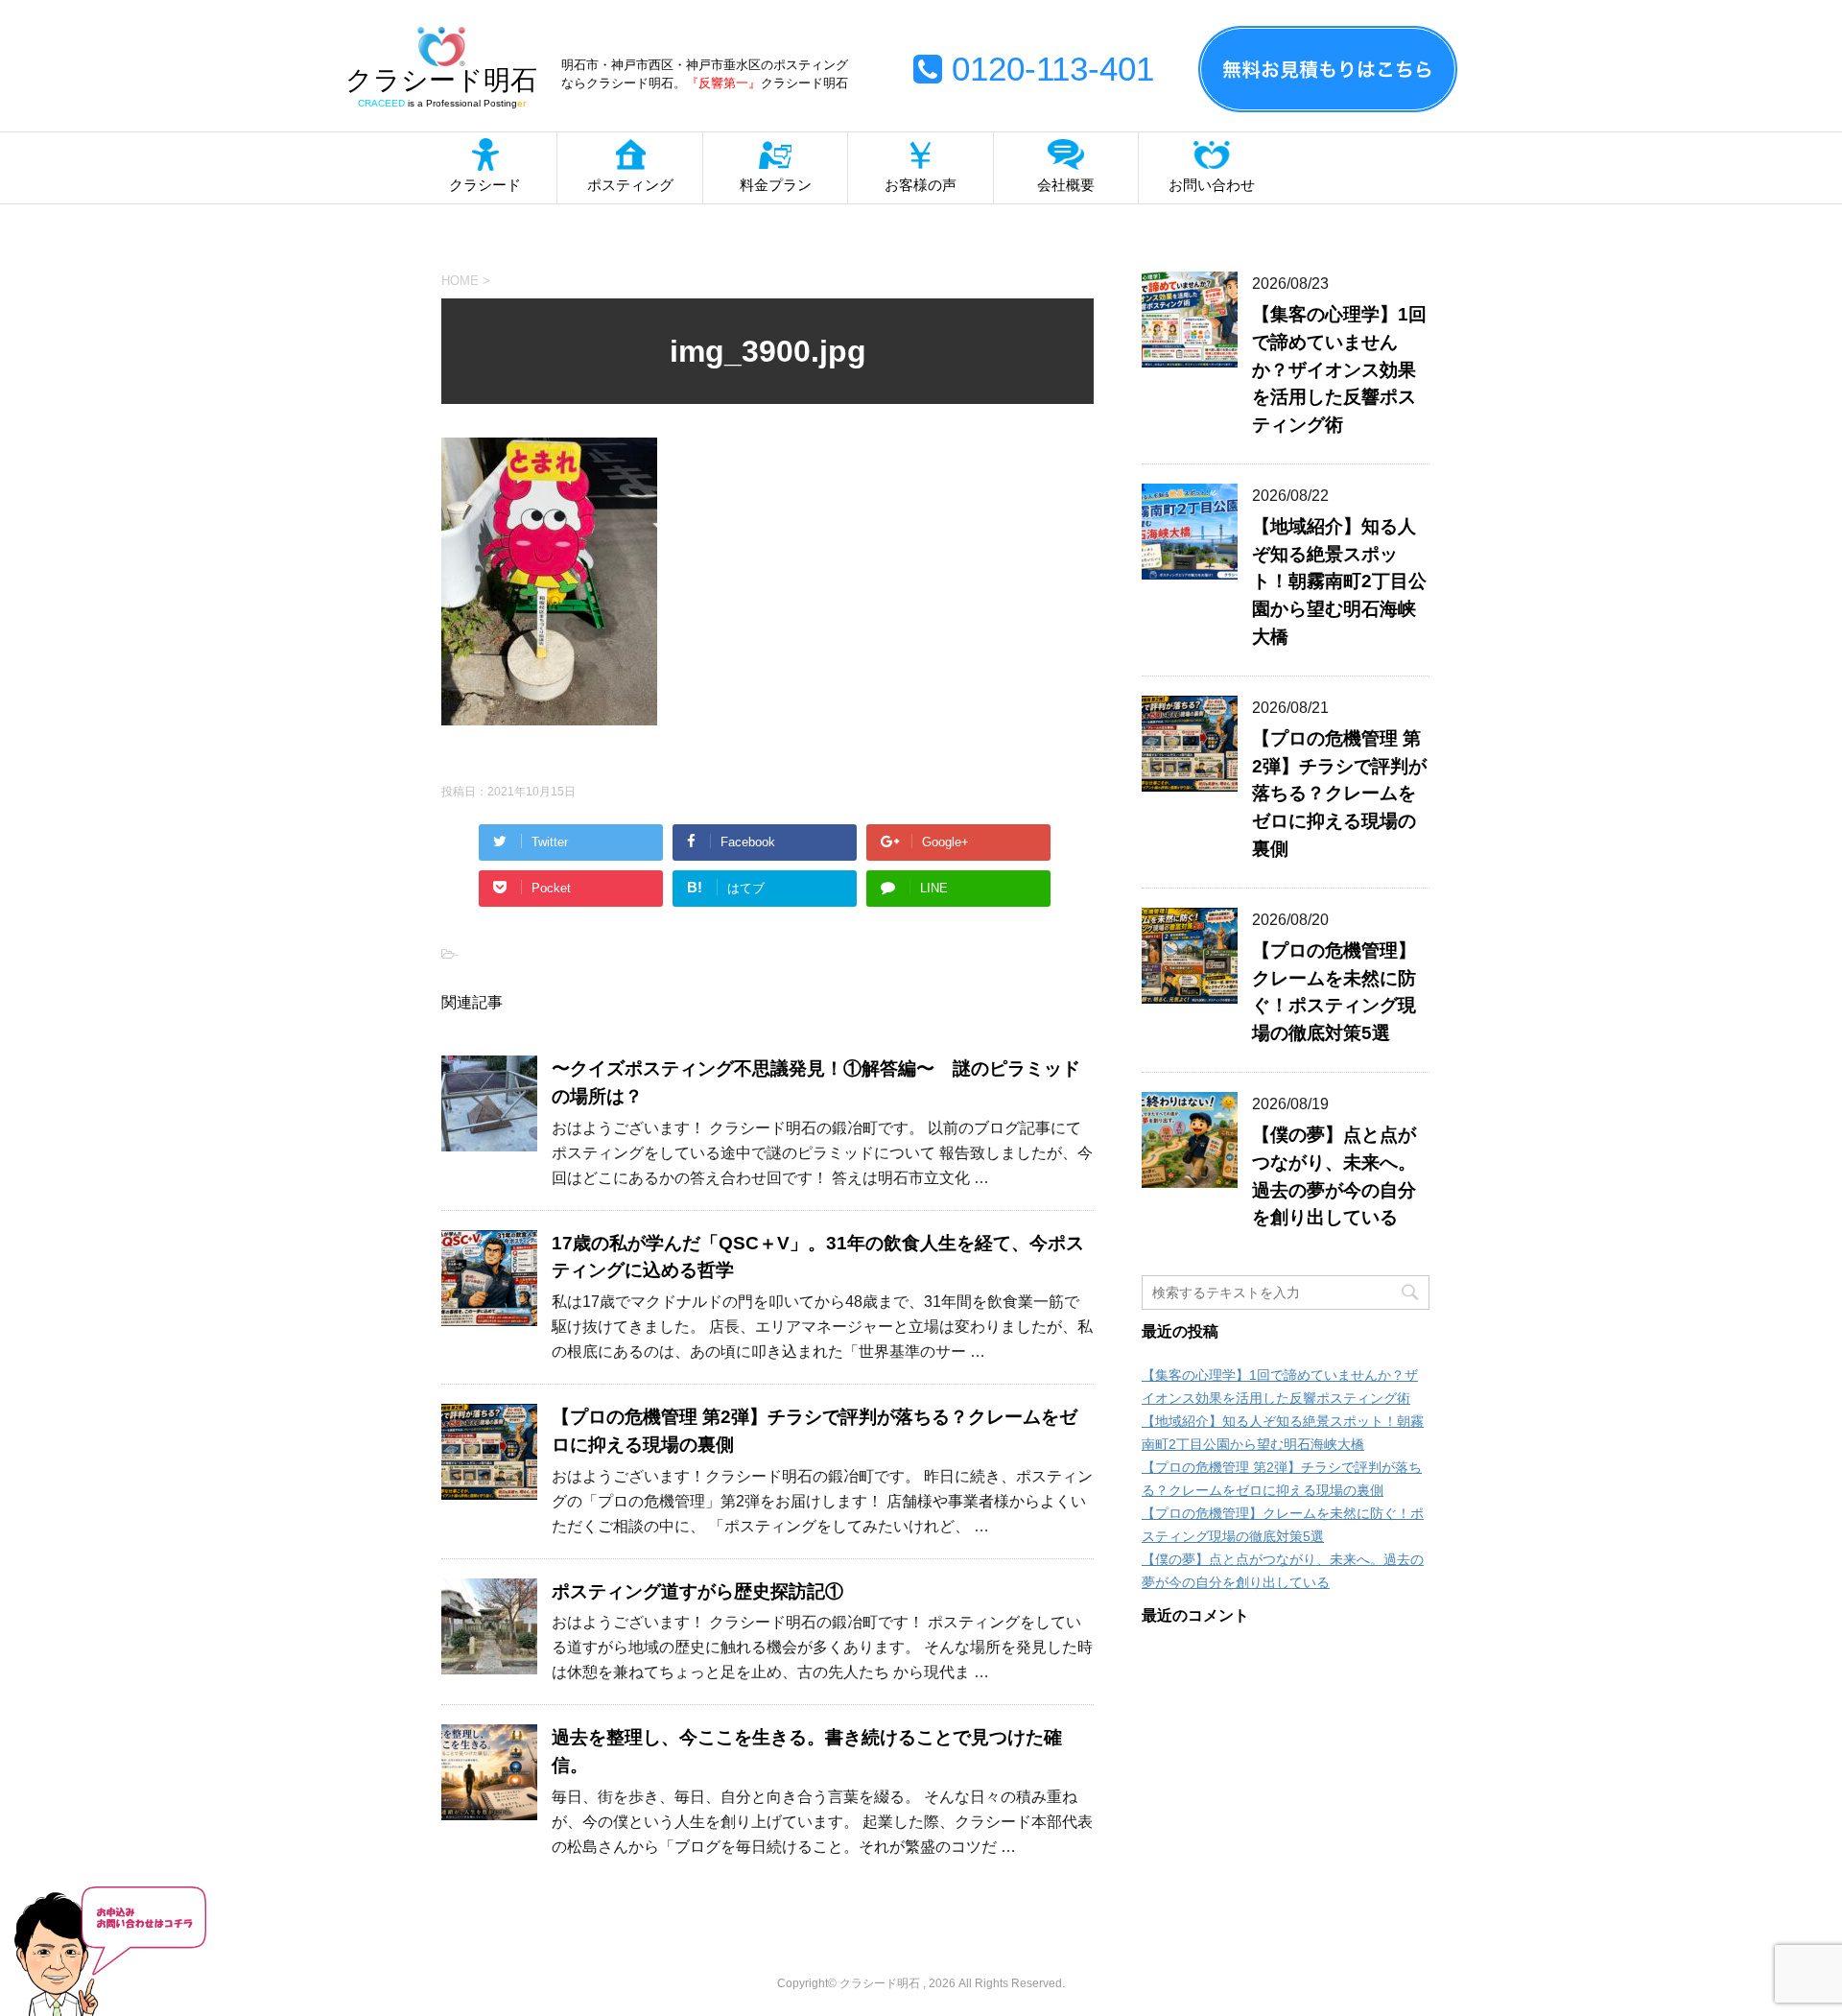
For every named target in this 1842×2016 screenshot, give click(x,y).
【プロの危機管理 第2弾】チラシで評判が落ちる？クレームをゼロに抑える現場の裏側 (1339, 794)
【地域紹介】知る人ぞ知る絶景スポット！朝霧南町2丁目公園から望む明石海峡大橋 (1339, 581)
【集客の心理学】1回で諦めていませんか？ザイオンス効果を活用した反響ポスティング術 (1339, 369)
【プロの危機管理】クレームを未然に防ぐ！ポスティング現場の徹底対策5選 (1334, 992)
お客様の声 (921, 185)
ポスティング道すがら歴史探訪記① (697, 1591)
